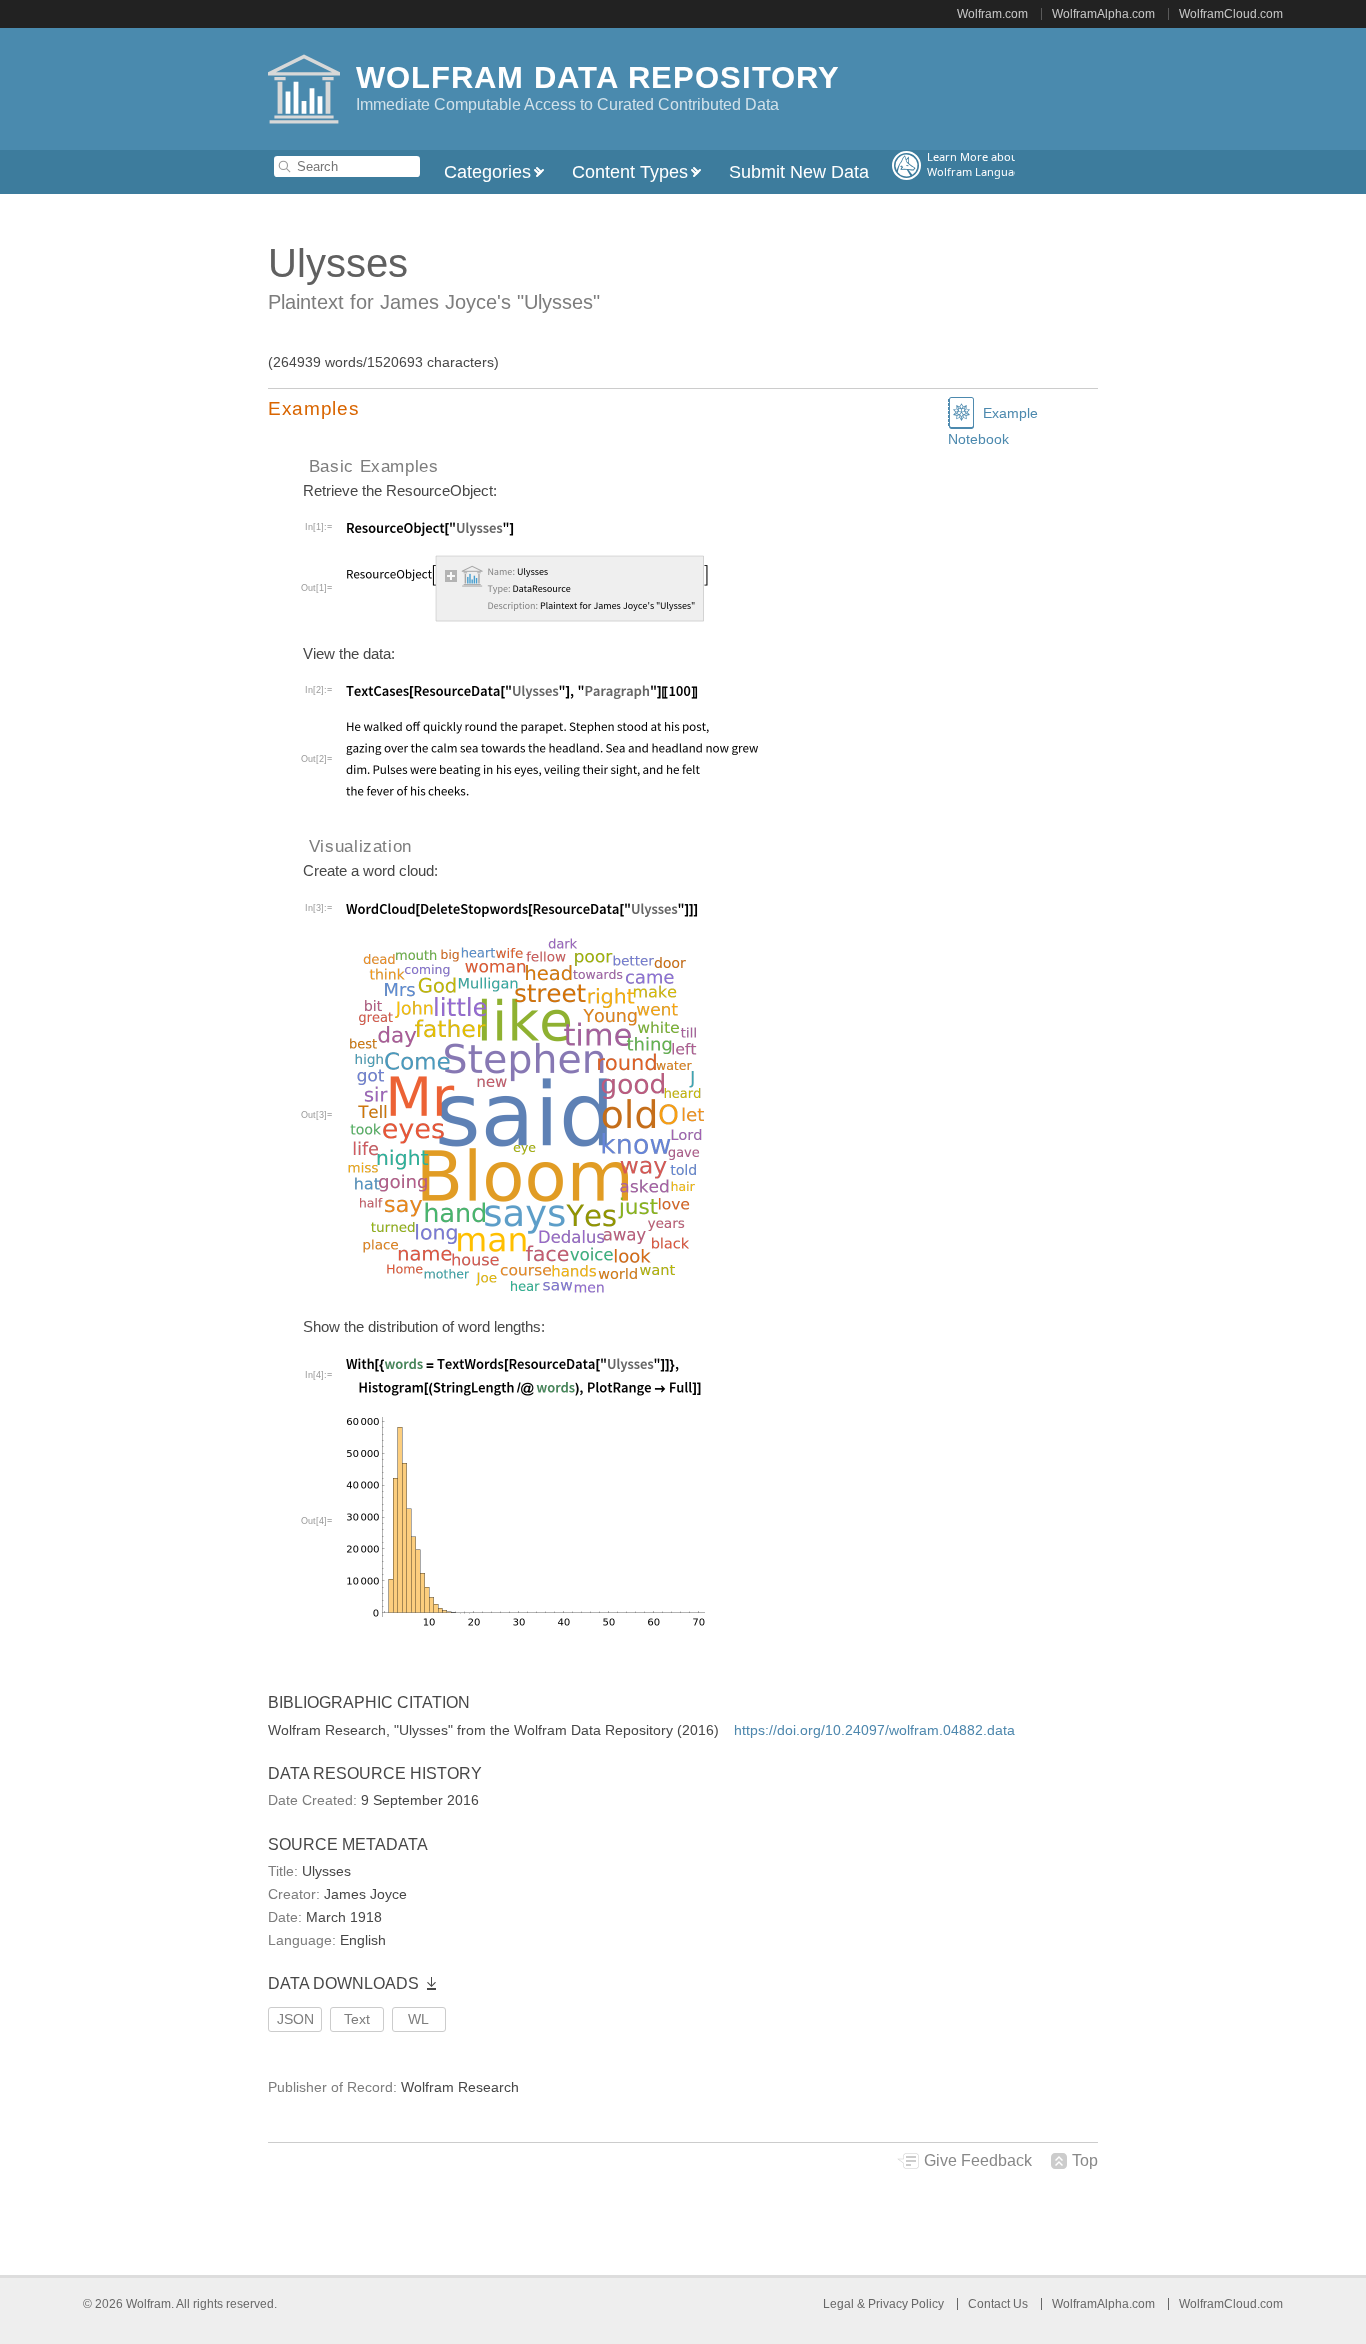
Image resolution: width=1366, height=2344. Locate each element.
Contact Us (998, 2304)
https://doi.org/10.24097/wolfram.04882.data (874, 1730)
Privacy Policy (906, 2304)
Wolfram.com (992, 14)
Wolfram (148, 2304)
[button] (683, 409)
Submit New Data (799, 172)
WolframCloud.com (1231, 14)
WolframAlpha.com (1103, 14)
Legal (840, 2304)
